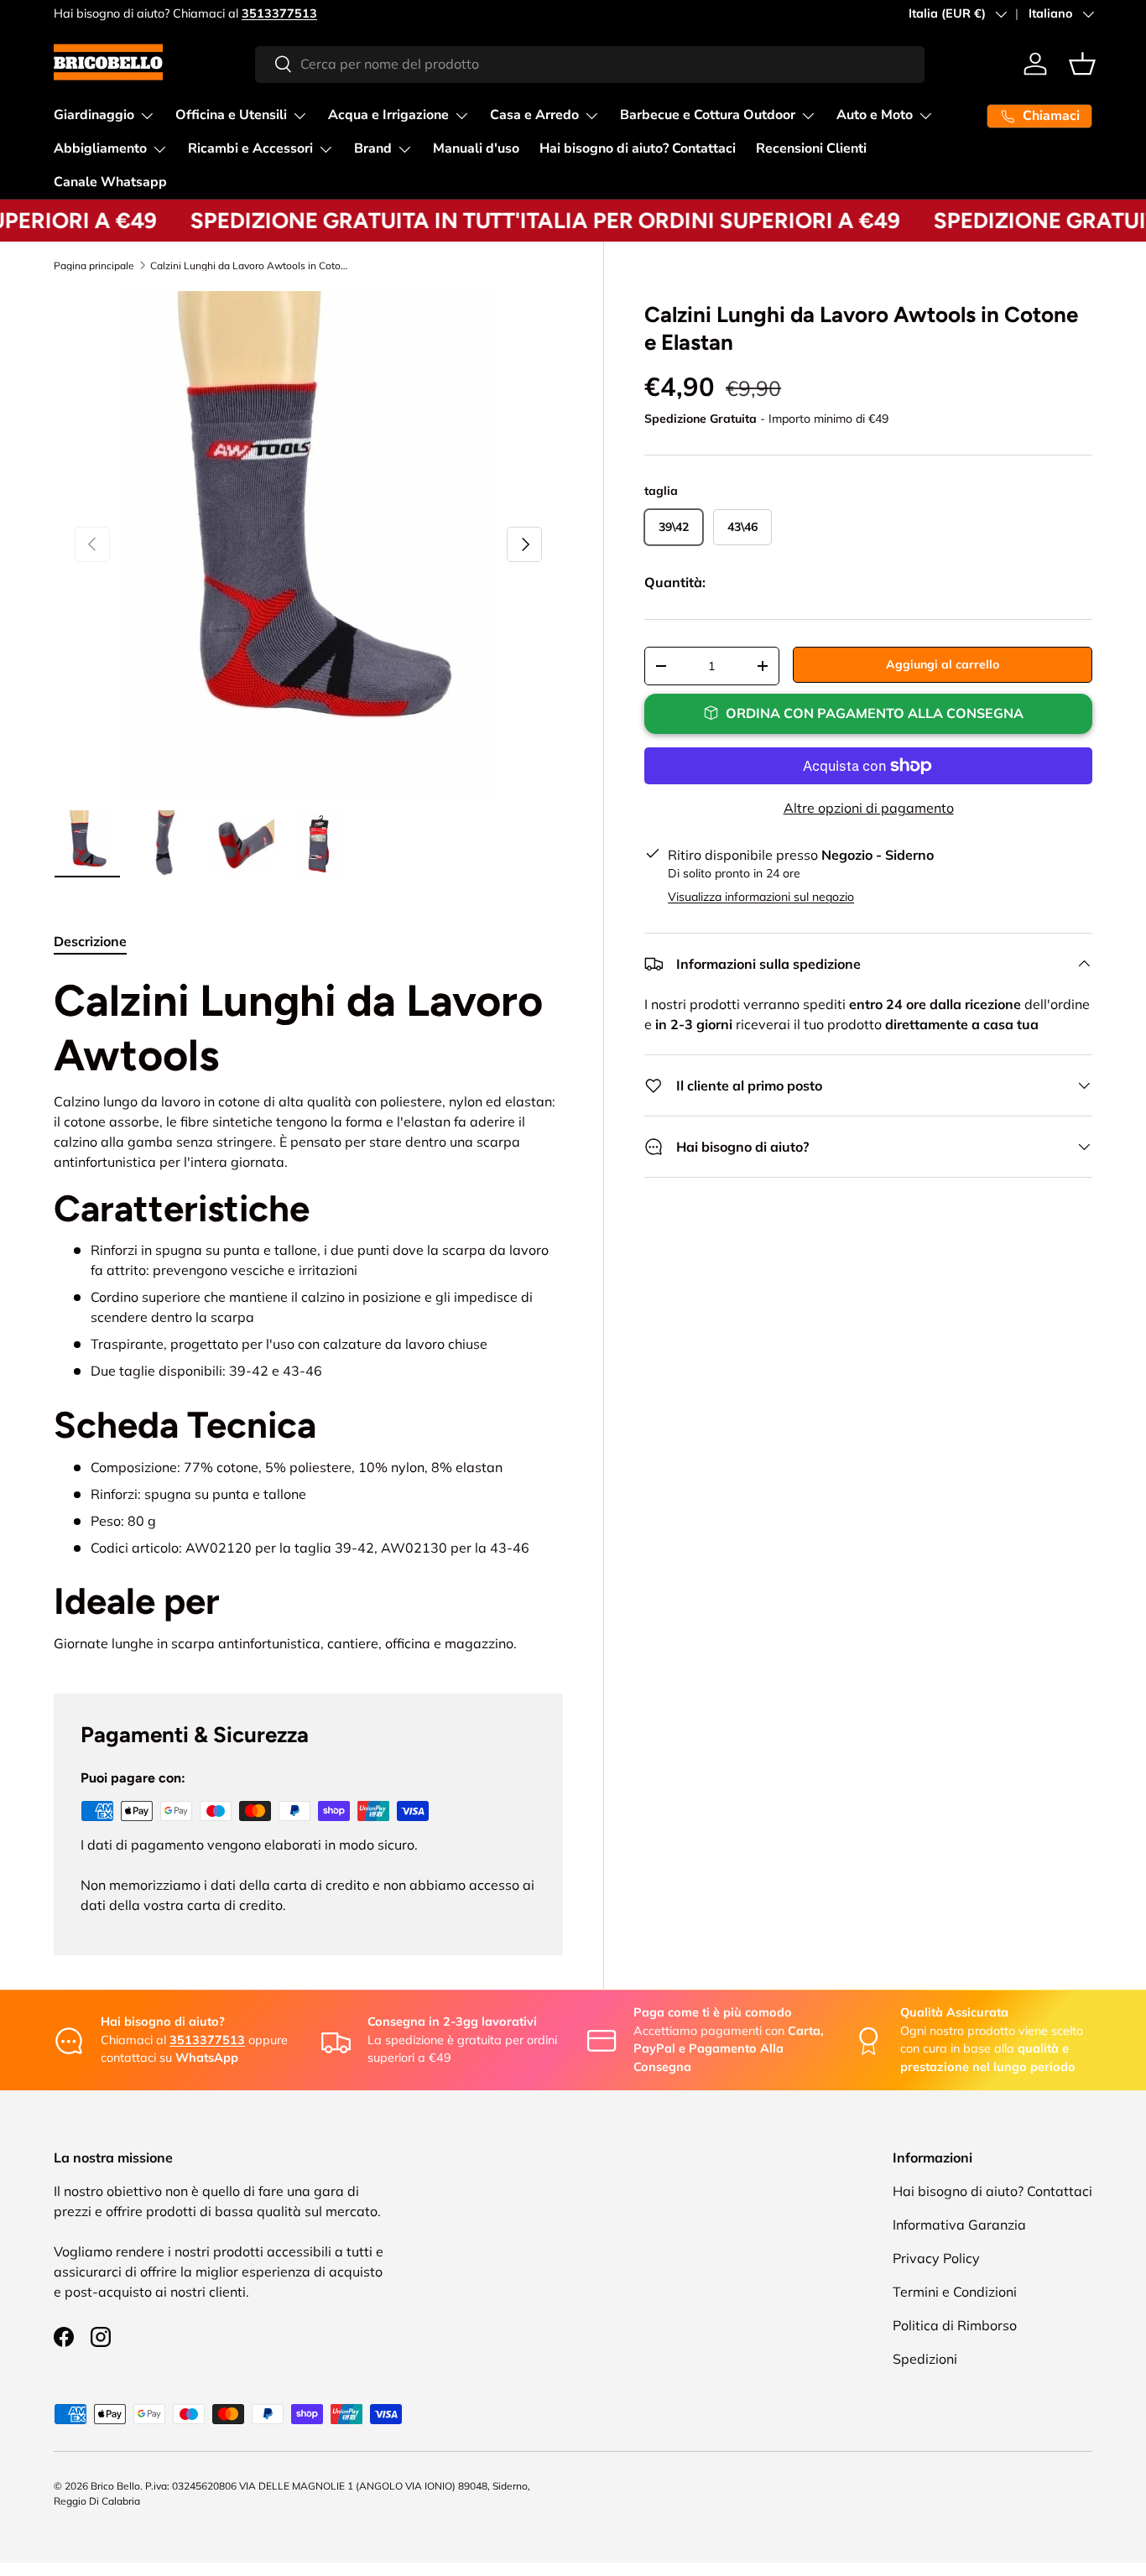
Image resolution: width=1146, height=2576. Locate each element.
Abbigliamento (100, 148)
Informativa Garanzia (959, 2225)
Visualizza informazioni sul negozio (761, 897)
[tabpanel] (308, 1313)
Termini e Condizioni (955, 2292)
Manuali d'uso (476, 148)
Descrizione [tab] (90, 941)
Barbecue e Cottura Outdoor (708, 115)
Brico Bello (115, 2486)
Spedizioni (925, 2359)
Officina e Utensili (231, 115)
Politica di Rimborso (955, 2325)
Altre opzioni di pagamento (869, 808)
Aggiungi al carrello (943, 664)
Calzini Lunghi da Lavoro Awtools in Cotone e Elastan (251, 266)
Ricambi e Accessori (250, 148)
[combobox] (590, 64)
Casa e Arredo (534, 115)
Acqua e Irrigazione (388, 115)
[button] (1082, 64)
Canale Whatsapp (110, 182)
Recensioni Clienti (811, 148)
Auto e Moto (875, 115)
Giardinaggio (94, 115)
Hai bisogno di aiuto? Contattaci (638, 148)
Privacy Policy (936, 2258)
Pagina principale (94, 266)
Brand (373, 148)
